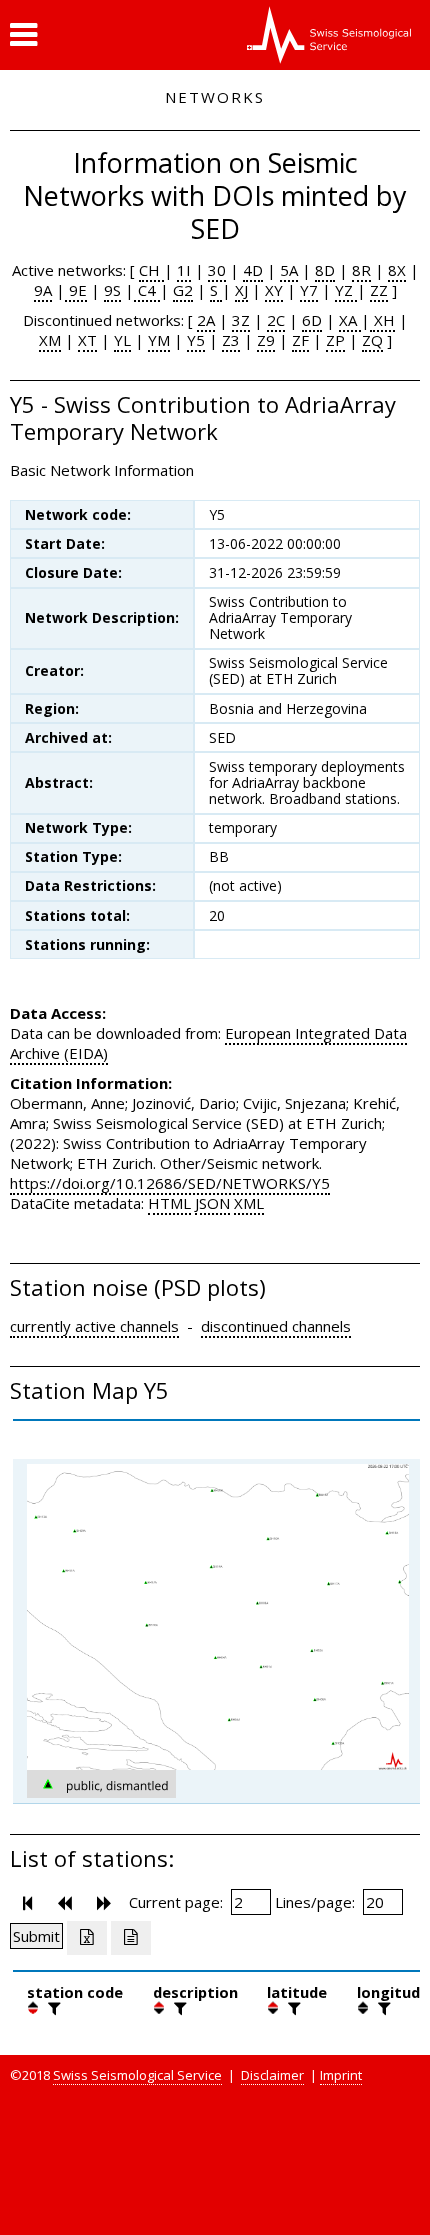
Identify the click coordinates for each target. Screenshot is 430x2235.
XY (274, 290)
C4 (147, 290)
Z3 (231, 340)
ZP (335, 340)
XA (350, 320)
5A (289, 270)
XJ (241, 290)
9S (112, 290)
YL (122, 340)
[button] (23, 35)
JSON (212, 1203)
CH (151, 270)
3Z (241, 320)
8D (325, 270)
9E (76, 290)
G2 (183, 290)
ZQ (372, 340)
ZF (300, 340)
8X (397, 270)
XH (382, 320)
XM (50, 340)
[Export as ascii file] (131, 1938)
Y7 (309, 290)
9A (43, 290)
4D (253, 270)
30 (217, 270)
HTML (169, 1203)
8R (361, 270)
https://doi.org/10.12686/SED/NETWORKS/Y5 (170, 1183)
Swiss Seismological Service (137, 2075)
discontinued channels (276, 1326)
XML (249, 1203)
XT (87, 340)
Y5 (196, 340)
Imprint (341, 2075)
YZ (346, 290)
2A (206, 320)
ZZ (379, 290)
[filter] (52, 2008)
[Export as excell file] (87, 1938)
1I (184, 270)
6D (312, 320)
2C (276, 320)
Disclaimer (272, 2075)
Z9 (266, 340)
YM (159, 340)
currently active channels (94, 1326)
